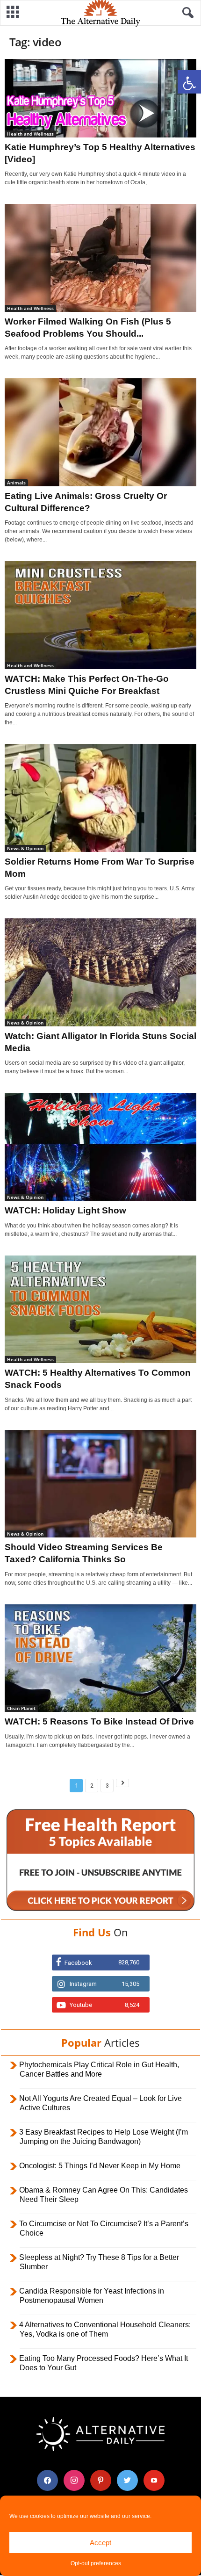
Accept (100, 2543)
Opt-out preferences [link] (96, 2563)
